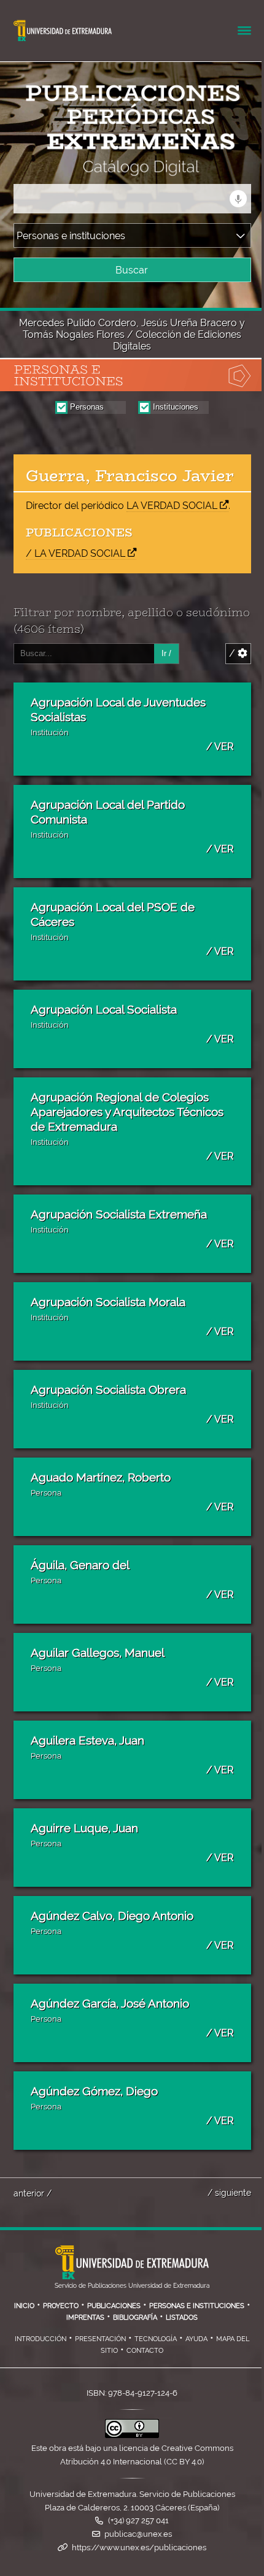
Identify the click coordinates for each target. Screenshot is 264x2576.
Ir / (166, 653)
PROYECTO (61, 2306)
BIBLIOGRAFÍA (135, 2317)
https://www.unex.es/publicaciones (139, 2547)
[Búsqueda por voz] (238, 199)
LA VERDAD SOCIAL (172, 506)
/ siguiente (229, 2192)
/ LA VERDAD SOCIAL (76, 553)
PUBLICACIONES (114, 2306)
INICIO (24, 2306)
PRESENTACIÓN (100, 2339)
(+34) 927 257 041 (138, 2521)
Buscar (132, 270)
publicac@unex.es (138, 2534)
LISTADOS (182, 2317)
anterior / (33, 2193)
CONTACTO (145, 2350)
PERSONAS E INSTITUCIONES (197, 2306)
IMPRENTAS (85, 2317)
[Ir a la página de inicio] (113, 168)
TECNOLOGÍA (156, 2339)
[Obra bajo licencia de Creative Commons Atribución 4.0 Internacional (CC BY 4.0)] (132, 2435)
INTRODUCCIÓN (41, 2339)
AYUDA (196, 2339)
